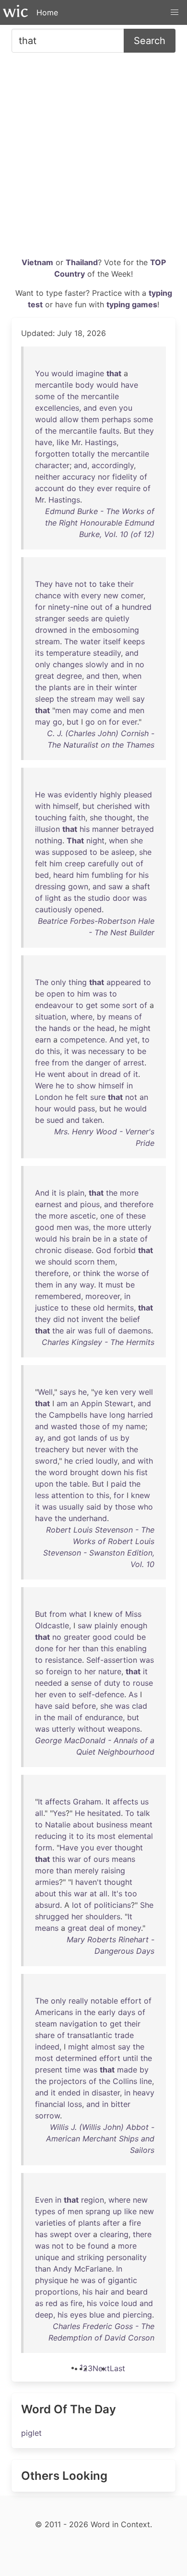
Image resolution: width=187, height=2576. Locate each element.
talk (143, 1813)
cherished (114, 806)
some (45, 396)
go (58, 722)
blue (97, 2315)
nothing (49, 840)
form (44, 1848)
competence (82, 1040)
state (129, 1239)
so (39, 1671)
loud (129, 2303)
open (56, 994)
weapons (124, 1729)
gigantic (123, 2280)
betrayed (138, 829)
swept (61, 2234)
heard (64, 875)
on (102, 722)
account (50, 488)
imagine (90, 373)
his (85, 829)
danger (98, 1063)
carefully (103, 863)
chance (48, 595)
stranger (50, 618)
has (41, 2234)
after (111, 2223)
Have (69, 1848)
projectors (68, 2081)
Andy (63, 2269)
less (42, 1495)
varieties (50, 2223)
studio (99, 898)
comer (132, 595)
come (101, 710)
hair (102, 2292)
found (98, 2246)
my (118, 1426)
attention (68, 1495)
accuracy (79, 477)
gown (78, 886)
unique (47, 2257)
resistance (64, 1660)
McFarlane (93, 2269)
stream (47, 641)
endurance (104, 1717)
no (140, 664)
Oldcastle (52, 1625)
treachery (52, 1449)
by (101, 1017)
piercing (137, 2315)
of (61, 396)
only (43, 664)
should (60, 1262)
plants (60, 687)
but (73, 722)
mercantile (54, 385)
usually (71, 1507)
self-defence (101, 1694)
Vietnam (37, 262)
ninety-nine (68, 607)
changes (68, 664)
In (119, 2269)
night (95, 840)
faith (77, 818)
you (126, 408)
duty (112, 1683)
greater (77, 1637)
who (145, 1507)
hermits (120, 1308)
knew (140, 1495)
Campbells (68, 1415)
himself (65, 806)
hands (60, 1028)
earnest (48, 1204)
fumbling (107, 875)
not (81, 584)
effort (131, 2001)
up (117, 2211)
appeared (124, 982)
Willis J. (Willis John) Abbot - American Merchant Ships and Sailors (100, 2139)
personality (127, 2257)
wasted (64, 1426)
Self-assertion (112, 1660)
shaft (141, 886)
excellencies (57, 408)
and (90, 408)
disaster (106, 2093)
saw (116, 886)
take (107, 584)
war (74, 1859)
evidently (81, 795)
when (132, 676)
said (94, 1507)
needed (48, 1683)
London (49, 1097)
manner (105, 829)
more (129, 1193)
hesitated (104, 1813)
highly (111, 795)
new (111, 595)
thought (119, 818)
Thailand (82, 262)
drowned (51, 630)
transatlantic (90, 2035)
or (77, 1028)
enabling (131, 1648)
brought (84, 1472)
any (71, 1285)
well (123, 699)
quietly (117, 618)
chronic (48, 1250)
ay (39, 1438)
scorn (84, 1262)
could (124, 1637)
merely (87, 1870)
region (93, 2200)
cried (84, 1461)
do (71, 488)
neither (47, 477)
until (130, 2058)
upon (44, 1484)
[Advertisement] (93, 158)
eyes (78, 2315)
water (90, 641)
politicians (112, 1905)
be (104, 852)
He (40, 795)
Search (150, 41)
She (147, 1905)
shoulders (103, 1916)
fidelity (125, 477)
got (70, 1438)
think (92, 1273)
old (99, 1308)
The (71, 641)
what (78, 1614)
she (96, 818)
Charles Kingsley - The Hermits (98, 1342)
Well (45, 1392)
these (136, 1216)
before (84, 1706)
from (60, 1063)
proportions (57, 2292)
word (58, 1472)
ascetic (83, 1216)
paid (119, 1484)
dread (110, 1074)
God (104, 1250)
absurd (47, 1905)
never (96, 1449)
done (44, 1648)
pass (87, 1109)
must (114, 1285)
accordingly (113, 465)
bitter (121, 2104)
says (68, 1392)
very (128, 1392)
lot (77, 1905)
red (52, 2303)
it (67, 1051)
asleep (123, 852)
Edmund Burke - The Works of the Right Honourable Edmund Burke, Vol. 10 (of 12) (100, 523)
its (39, 653)
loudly (107, 1461)
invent (93, 1319)
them (90, 419)
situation (51, 1017)
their (126, 584)
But (130, 431)
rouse (143, 1683)
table (79, 1484)
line (146, 2081)
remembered (58, 1296)
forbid (125, 1250)
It (101, 1285)
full (100, 1331)
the (73, 396)
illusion (47, 829)
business (112, 1825)
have (129, 385)
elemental (135, 1836)
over (82, 2234)
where (82, 1017)
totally (83, 454)
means (120, 1017)
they (146, 431)
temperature (68, 653)
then (110, 676)
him (56, 863)
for (40, 607)
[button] (175, 12)
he (123, 1028)
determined (76, 2058)
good (45, 1227)
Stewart (119, 1403)
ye (98, 1392)
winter (126, 687)
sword (46, 1461)
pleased (138, 795)
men (63, 710)
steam (46, 2024)
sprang (98, 2211)
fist (142, 1472)
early (107, 2012)
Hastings (101, 442)
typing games (132, 304)
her (74, 1648)
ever (105, 488)
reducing (51, 1836)
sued (55, 1120)
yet (132, 1040)
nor (104, 477)
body (85, 385)
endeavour (54, 1005)
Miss (133, 1614)
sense (81, 1683)
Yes (59, 1813)
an (144, 1097)
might (140, 1028)
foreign (59, 1671)
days (127, 2012)
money (129, 1928)
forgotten (52, 454)
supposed (70, 852)
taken (92, 1120)
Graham (87, 1802)
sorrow (47, 2116)
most (106, 1836)
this (53, 1051)
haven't (88, 1882)
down (111, 1472)
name (135, 1426)
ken (111, 1392)
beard (137, 2292)
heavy (144, 2093)
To (130, 1813)
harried (140, 1415)
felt (41, 863)
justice (47, 1308)
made (127, 2070)
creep (75, 863)
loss (75, 2104)
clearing (114, 2234)
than (90, 1648)
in (73, 630)
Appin (92, 1403)
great (45, 676)
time (73, 2070)
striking (91, 2257)
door (121, 898)
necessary (106, 1051)
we (40, 1262)
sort (130, 1005)
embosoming (116, 630)
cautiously (53, 909)
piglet (31, 2433)
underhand (88, 1518)
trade (124, 2035)
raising (113, 1870)
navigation (78, 2024)
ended (69, 2093)
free (42, 1063)
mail (65, 1717)
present (49, 2070)
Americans (54, 2012)
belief (130, 1319)
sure (98, 1097)
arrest (134, 1063)
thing (78, 982)
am (62, 1403)
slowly (97, 664)
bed (42, 875)
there (142, 2234)
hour (43, 1109)
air (71, 1331)
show (86, 1086)
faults (109, 431)
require (128, 488)
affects (58, 1802)
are (97, 618)
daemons (134, 1331)
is (62, 1193)
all (39, 1813)
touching (51, 818)
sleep (45, 699)
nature (110, 1671)
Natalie (58, 1825)
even (108, 408)
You (42, 373)
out (97, 607)
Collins (125, 2081)
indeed (47, 2047)
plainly (106, 1625)
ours (101, 1859)
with (71, 595)
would (62, 373)
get (92, 1005)
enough (134, 1625)
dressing (50, 886)
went (56, 1074)
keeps (134, 641)
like (63, 442)
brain (81, 1239)
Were (44, 1086)
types (45, 2211)
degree (69, 676)
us (114, 1438)
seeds (78, 618)
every (91, 595)
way (87, 1285)
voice (109, 2303)
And (117, 1040)
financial (50, 2104)
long (117, 1415)
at (93, 1893)
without (91, 1729)
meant (141, 1825)
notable (104, 2001)
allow (69, 419)
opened (88, 909)
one (107, 1216)
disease (78, 1250)
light (53, 898)
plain (76, 1193)
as (67, 898)
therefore (137, 1204)
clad (140, 1706)
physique (51, 2280)
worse (128, 1273)
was (55, 795)
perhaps (116, 419)
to (93, 584)
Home (47, 12)
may (105, 699)
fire (135, 2223)
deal (97, 1928)
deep (44, 2315)
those (90, 1426)
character (52, 465)
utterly (140, 1227)
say (139, 699)
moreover (103, 1296)
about (78, 1074)
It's (117, 1893)
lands (88, 1438)
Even (44, 2200)
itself (112, 641)
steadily (107, 653)
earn (43, 1040)
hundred (137, 607)
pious (90, 1204)
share (45, 2035)
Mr (76, 442)
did (59, 1319)
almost (103, 2047)
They (44, 584)
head (106, 1028)
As (133, 1694)
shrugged (52, 1916)
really (78, 2001)
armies (47, 1882)
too (131, 1893)
